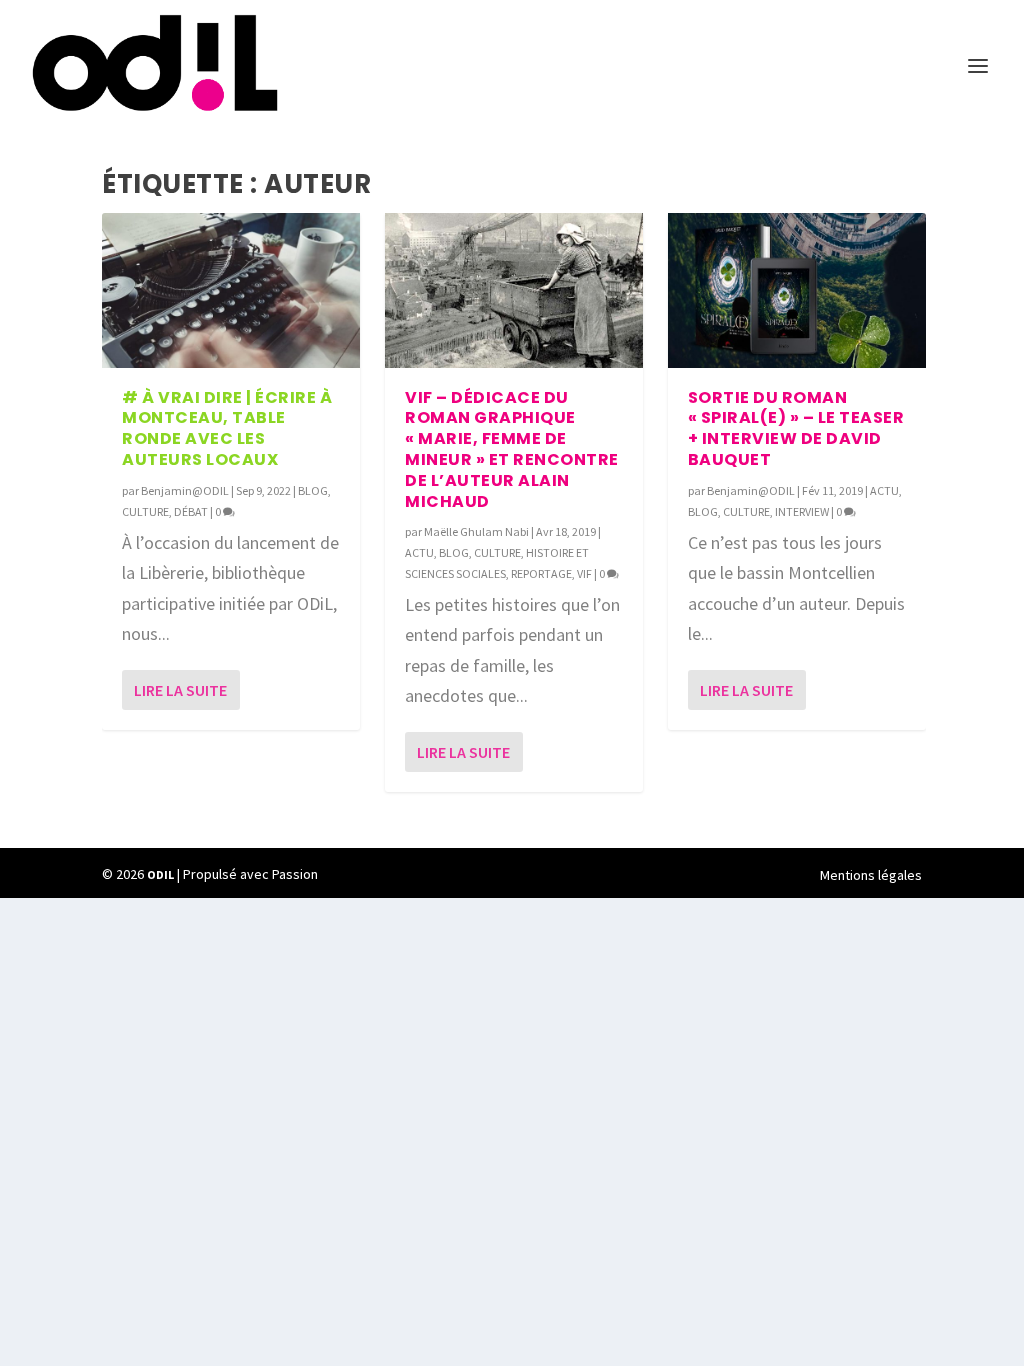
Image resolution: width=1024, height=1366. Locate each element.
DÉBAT (191, 511)
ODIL (160, 874)
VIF (584, 573)
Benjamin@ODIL (185, 490)
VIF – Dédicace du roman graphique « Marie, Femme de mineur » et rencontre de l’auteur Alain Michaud (512, 449)
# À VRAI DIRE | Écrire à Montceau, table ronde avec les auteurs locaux (227, 428)
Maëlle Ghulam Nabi (476, 531)
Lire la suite (180, 690)
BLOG (313, 490)
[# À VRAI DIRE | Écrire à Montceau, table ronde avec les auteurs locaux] (231, 290)
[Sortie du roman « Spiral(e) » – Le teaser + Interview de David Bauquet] (797, 290)
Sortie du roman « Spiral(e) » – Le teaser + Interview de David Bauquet (796, 428)
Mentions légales (871, 875)
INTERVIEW (802, 511)
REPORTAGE (541, 573)
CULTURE (145, 511)
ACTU (419, 552)
